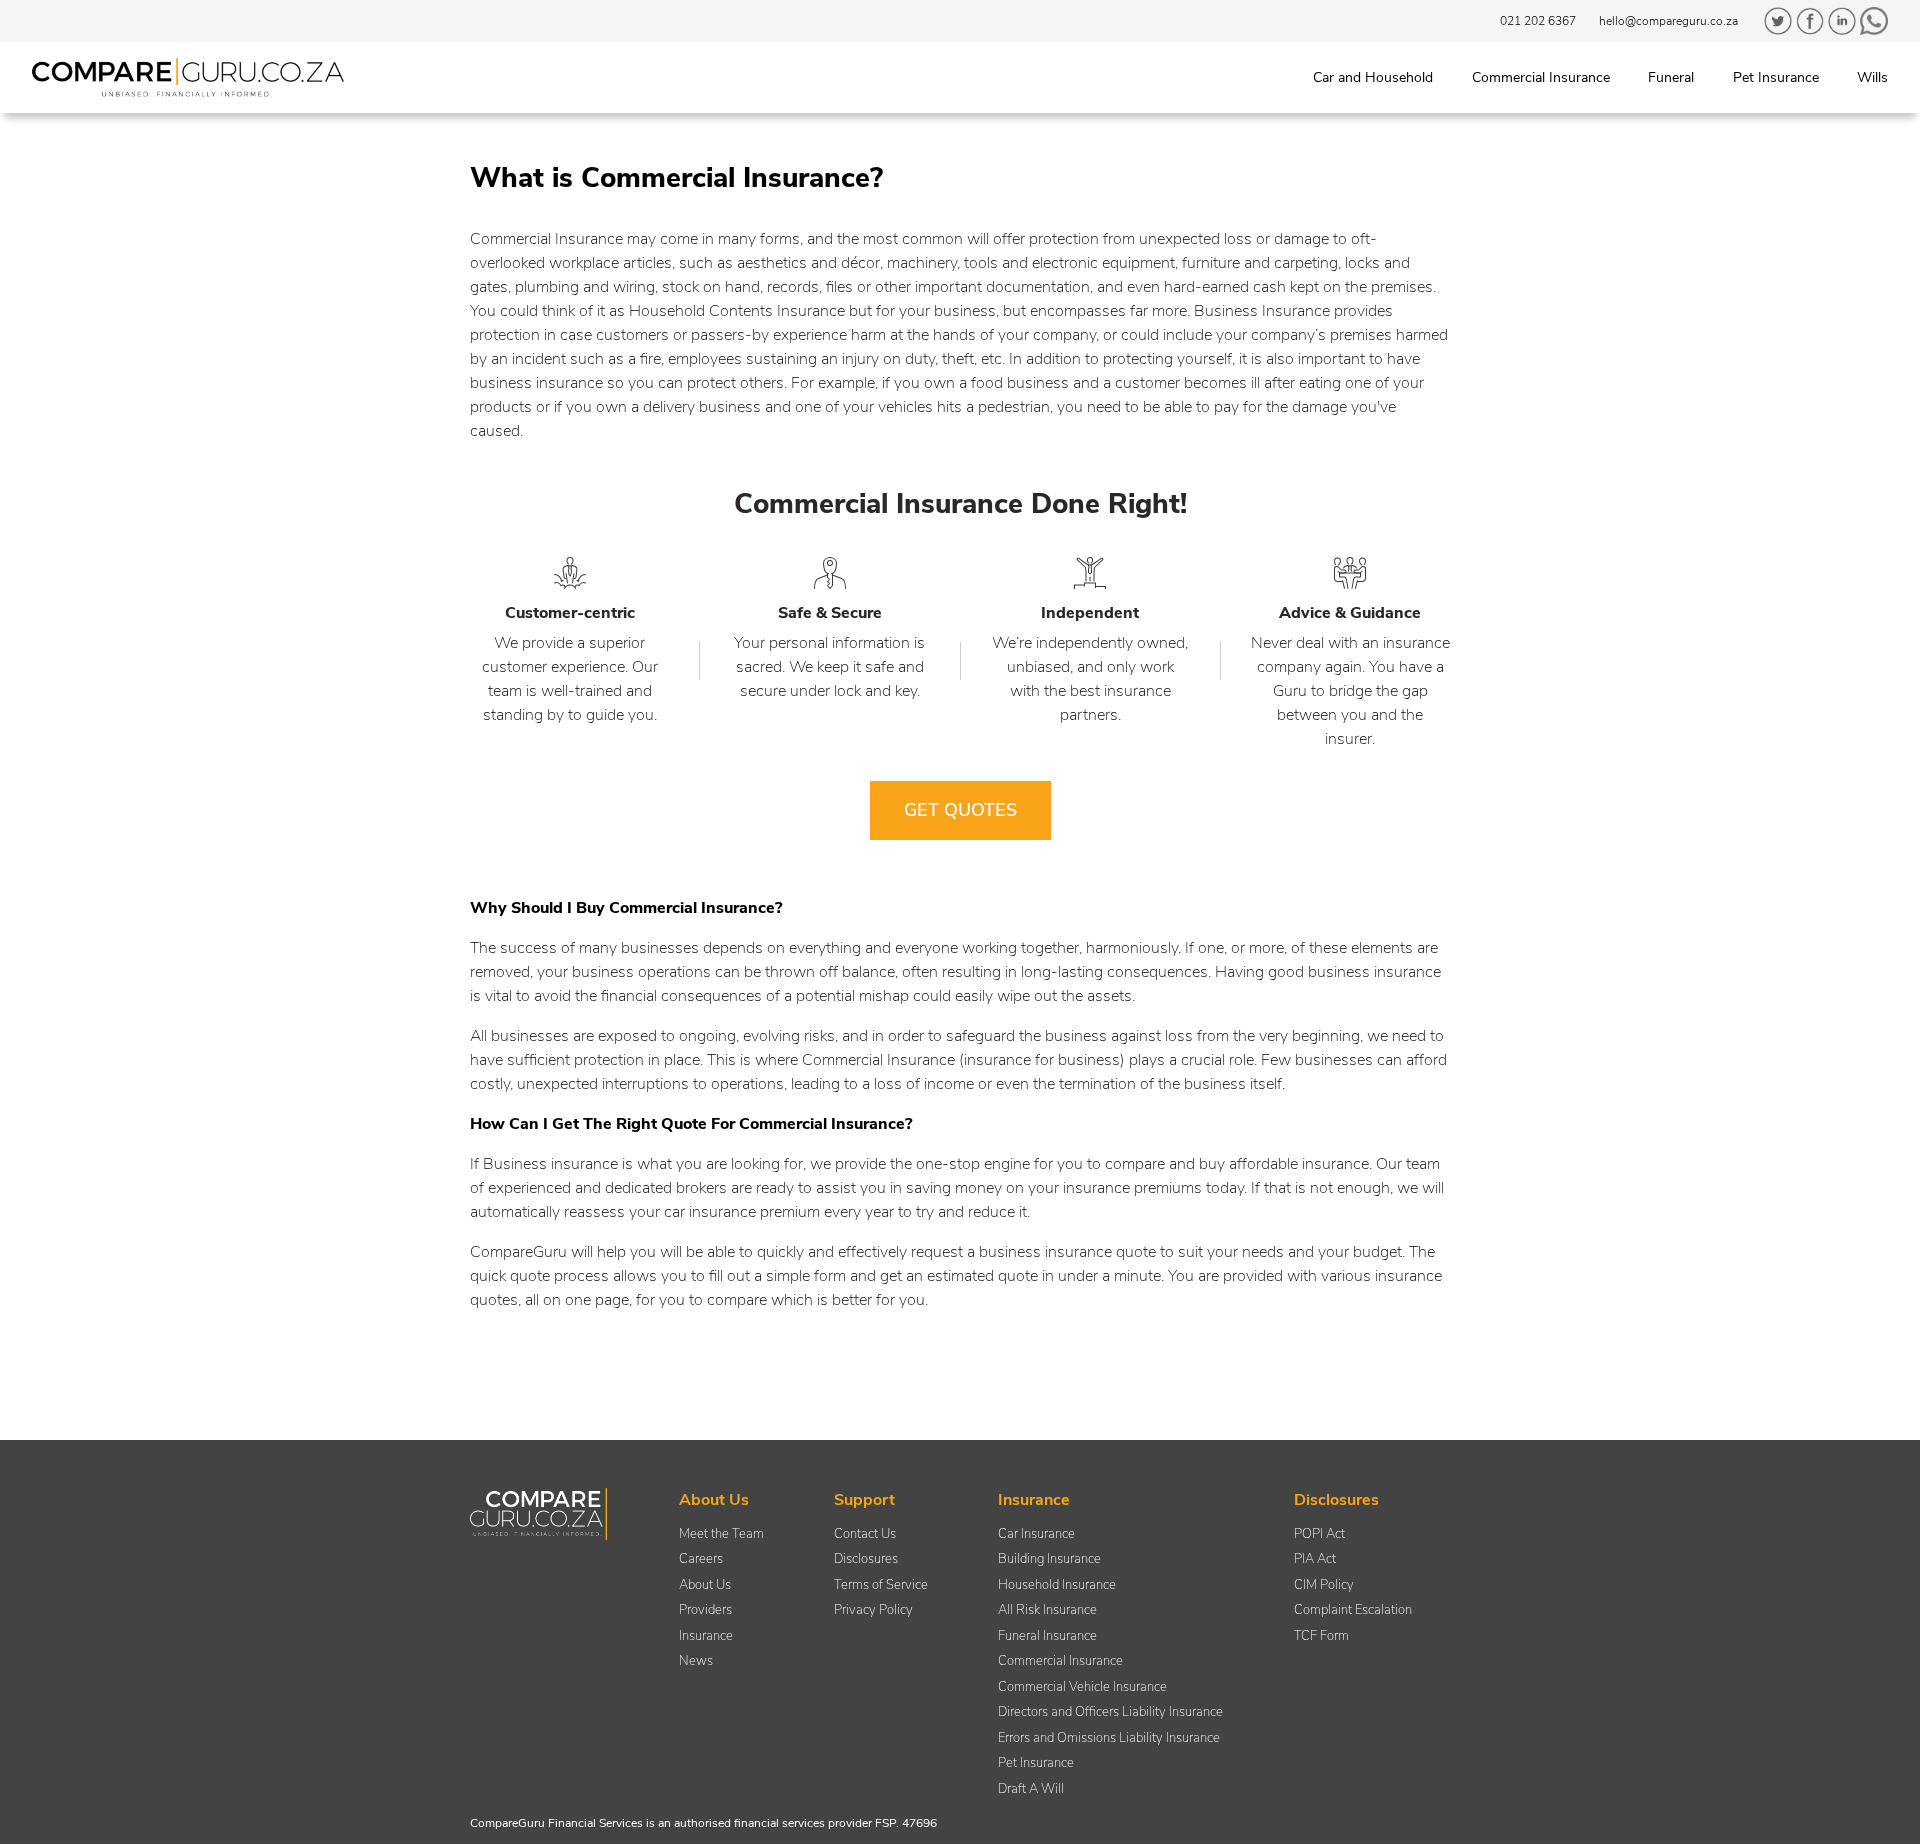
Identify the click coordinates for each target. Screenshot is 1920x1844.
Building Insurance (1049, 1559)
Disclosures (866, 1559)
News (696, 1661)
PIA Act (1315, 1559)
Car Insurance (1036, 1534)
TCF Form (1321, 1636)
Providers (705, 1610)
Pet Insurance (1036, 1763)
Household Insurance (1057, 1585)
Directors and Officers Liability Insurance (1110, 1712)
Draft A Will (1031, 1789)
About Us (705, 1585)
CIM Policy (1324, 1585)
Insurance (706, 1636)
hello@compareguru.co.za (1668, 21)
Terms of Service (881, 1585)
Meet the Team (721, 1534)
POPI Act (1319, 1534)
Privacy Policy (873, 1610)
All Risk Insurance (1047, 1610)
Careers (701, 1559)
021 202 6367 (1538, 21)
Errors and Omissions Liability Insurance (1109, 1738)
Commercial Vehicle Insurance (1082, 1687)
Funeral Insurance (1047, 1636)
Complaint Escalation (1353, 1610)
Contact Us (865, 1534)
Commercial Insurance (1060, 1661)
